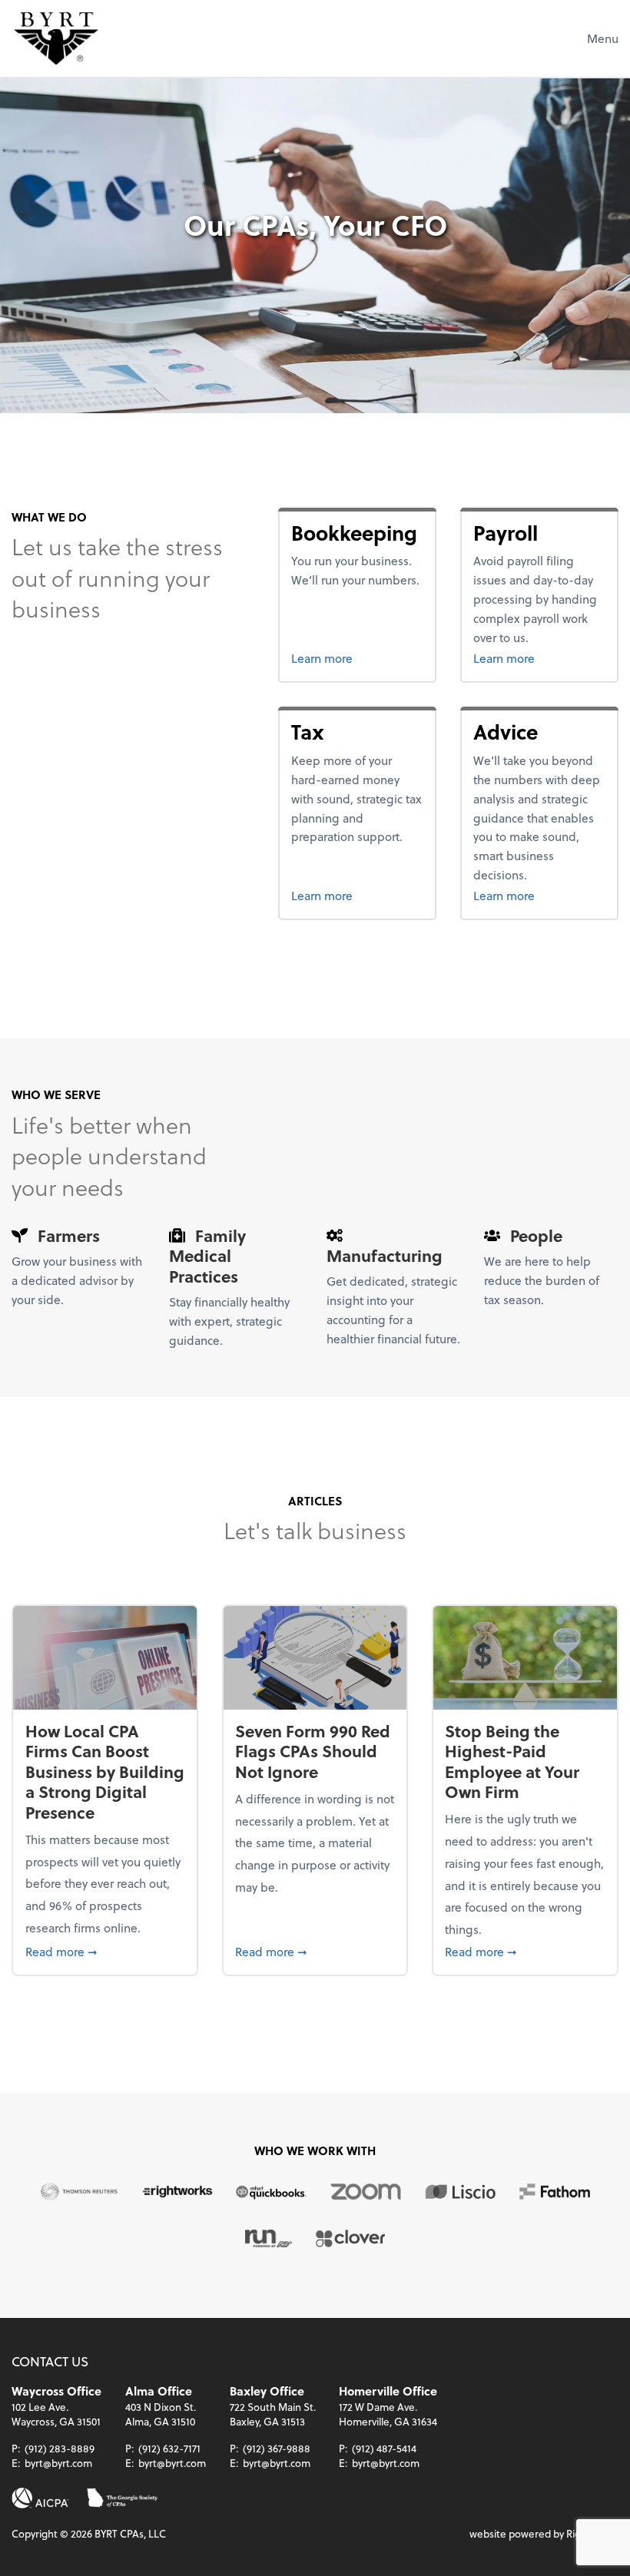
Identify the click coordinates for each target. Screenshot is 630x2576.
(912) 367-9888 (277, 2448)
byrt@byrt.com (58, 2463)
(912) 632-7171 (169, 2448)
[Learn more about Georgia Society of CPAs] (123, 2498)
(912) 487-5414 (384, 2448)
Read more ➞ (105, 1951)
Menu (603, 38)
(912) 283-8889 (60, 2448)
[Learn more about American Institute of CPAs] (40, 2498)
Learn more (357, 657)
